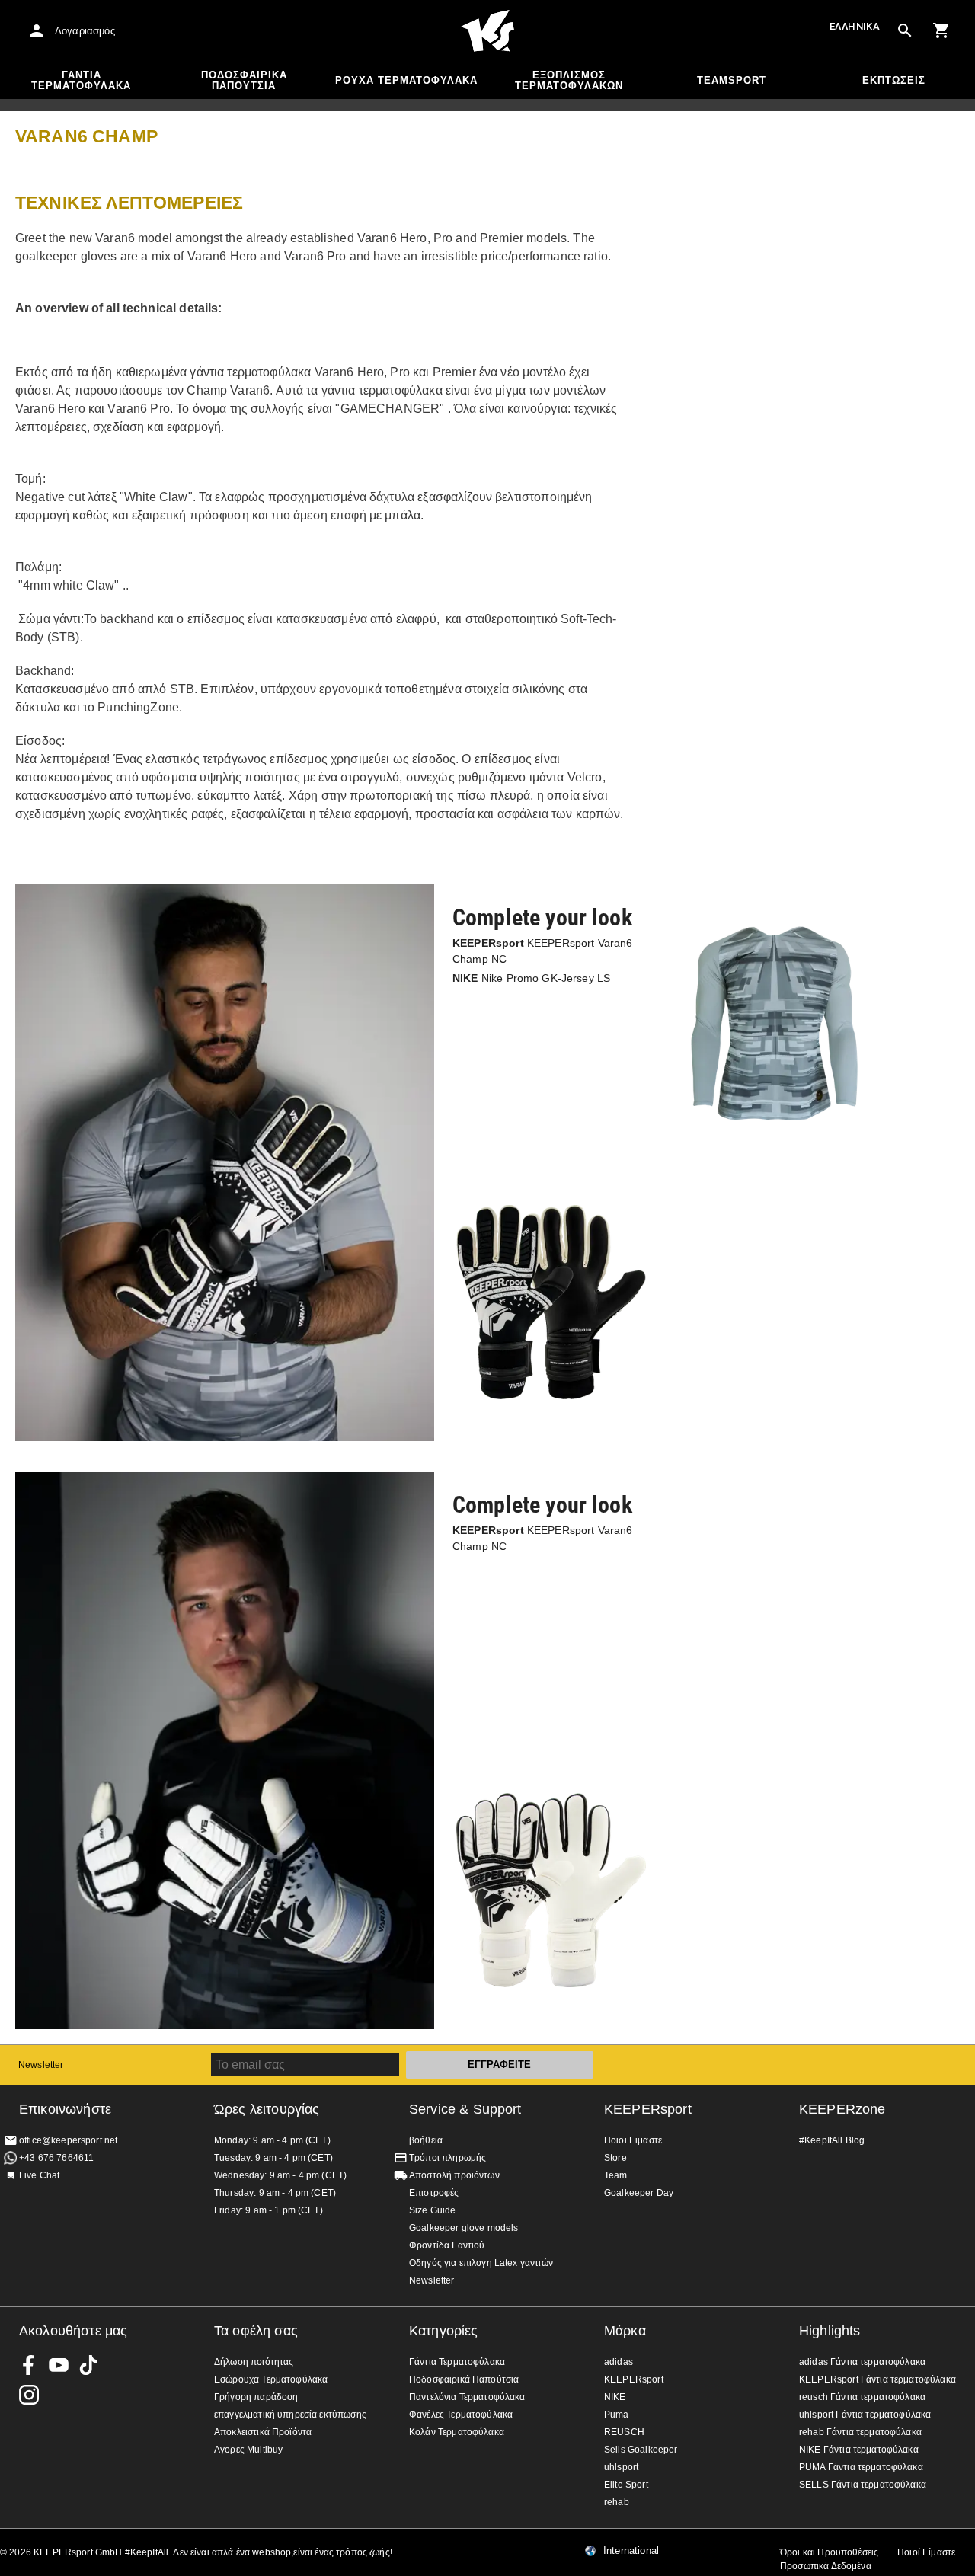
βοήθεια (426, 2140)
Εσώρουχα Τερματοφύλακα (271, 2379)
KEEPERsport (648, 2109)
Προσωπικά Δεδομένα (826, 2566)
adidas (619, 2362)
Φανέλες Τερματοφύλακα (461, 2415)
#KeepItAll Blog (832, 2140)
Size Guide (433, 2210)
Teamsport (732, 80)
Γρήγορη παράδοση (256, 2397)
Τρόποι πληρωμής (448, 2158)
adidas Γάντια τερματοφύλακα (862, 2362)
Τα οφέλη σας (256, 2331)
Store (615, 2158)
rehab (617, 2502)
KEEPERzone (842, 2109)
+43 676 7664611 (56, 2158)
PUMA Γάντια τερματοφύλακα (861, 2467)
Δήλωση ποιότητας (254, 2362)
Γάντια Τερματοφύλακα (81, 80)
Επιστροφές (434, 2193)
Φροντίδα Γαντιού (447, 2245)
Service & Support (465, 2109)
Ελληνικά (855, 26)
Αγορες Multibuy (248, 2450)
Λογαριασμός (85, 31)
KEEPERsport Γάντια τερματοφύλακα (877, 2379)
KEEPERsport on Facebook (29, 2365)
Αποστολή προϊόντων (454, 2175)
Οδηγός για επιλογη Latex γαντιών (481, 2263)
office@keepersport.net (68, 2140)
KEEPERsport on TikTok (88, 2365)
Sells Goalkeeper (641, 2450)
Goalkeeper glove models (464, 2228)
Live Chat (39, 2175)
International (631, 2551)
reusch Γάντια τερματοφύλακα (862, 2397)
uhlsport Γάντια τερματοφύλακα (865, 2415)
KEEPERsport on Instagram (29, 2395)
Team (616, 2175)
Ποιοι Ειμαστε (633, 2140)
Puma (617, 2415)
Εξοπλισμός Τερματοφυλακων (569, 80)
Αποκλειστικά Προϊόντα (263, 2432)
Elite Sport (626, 2485)
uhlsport (621, 2467)
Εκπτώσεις (894, 80)
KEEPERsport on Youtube (59, 2365)
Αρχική (487, 31)
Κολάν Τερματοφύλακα (457, 2432)
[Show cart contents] (941, 30)
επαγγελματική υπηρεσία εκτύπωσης (290, 2415)
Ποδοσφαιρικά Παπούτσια (244, 80)
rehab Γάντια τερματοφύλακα (860, 2432)
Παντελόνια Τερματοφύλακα (467, 2397)
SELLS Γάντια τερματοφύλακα (863, 2485)
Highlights (830, 2331)
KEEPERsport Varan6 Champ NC (543, 951)
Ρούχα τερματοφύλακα (406, 80)
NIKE (615, 2397)
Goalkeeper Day (639, 2193)
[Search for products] (905, 30)
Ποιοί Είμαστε (926, 2552)
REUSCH (624, 2432)
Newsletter (41, 2065)
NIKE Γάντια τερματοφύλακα (859, 2450)
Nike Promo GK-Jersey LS (531, 978)
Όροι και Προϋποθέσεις (829, 2552)
